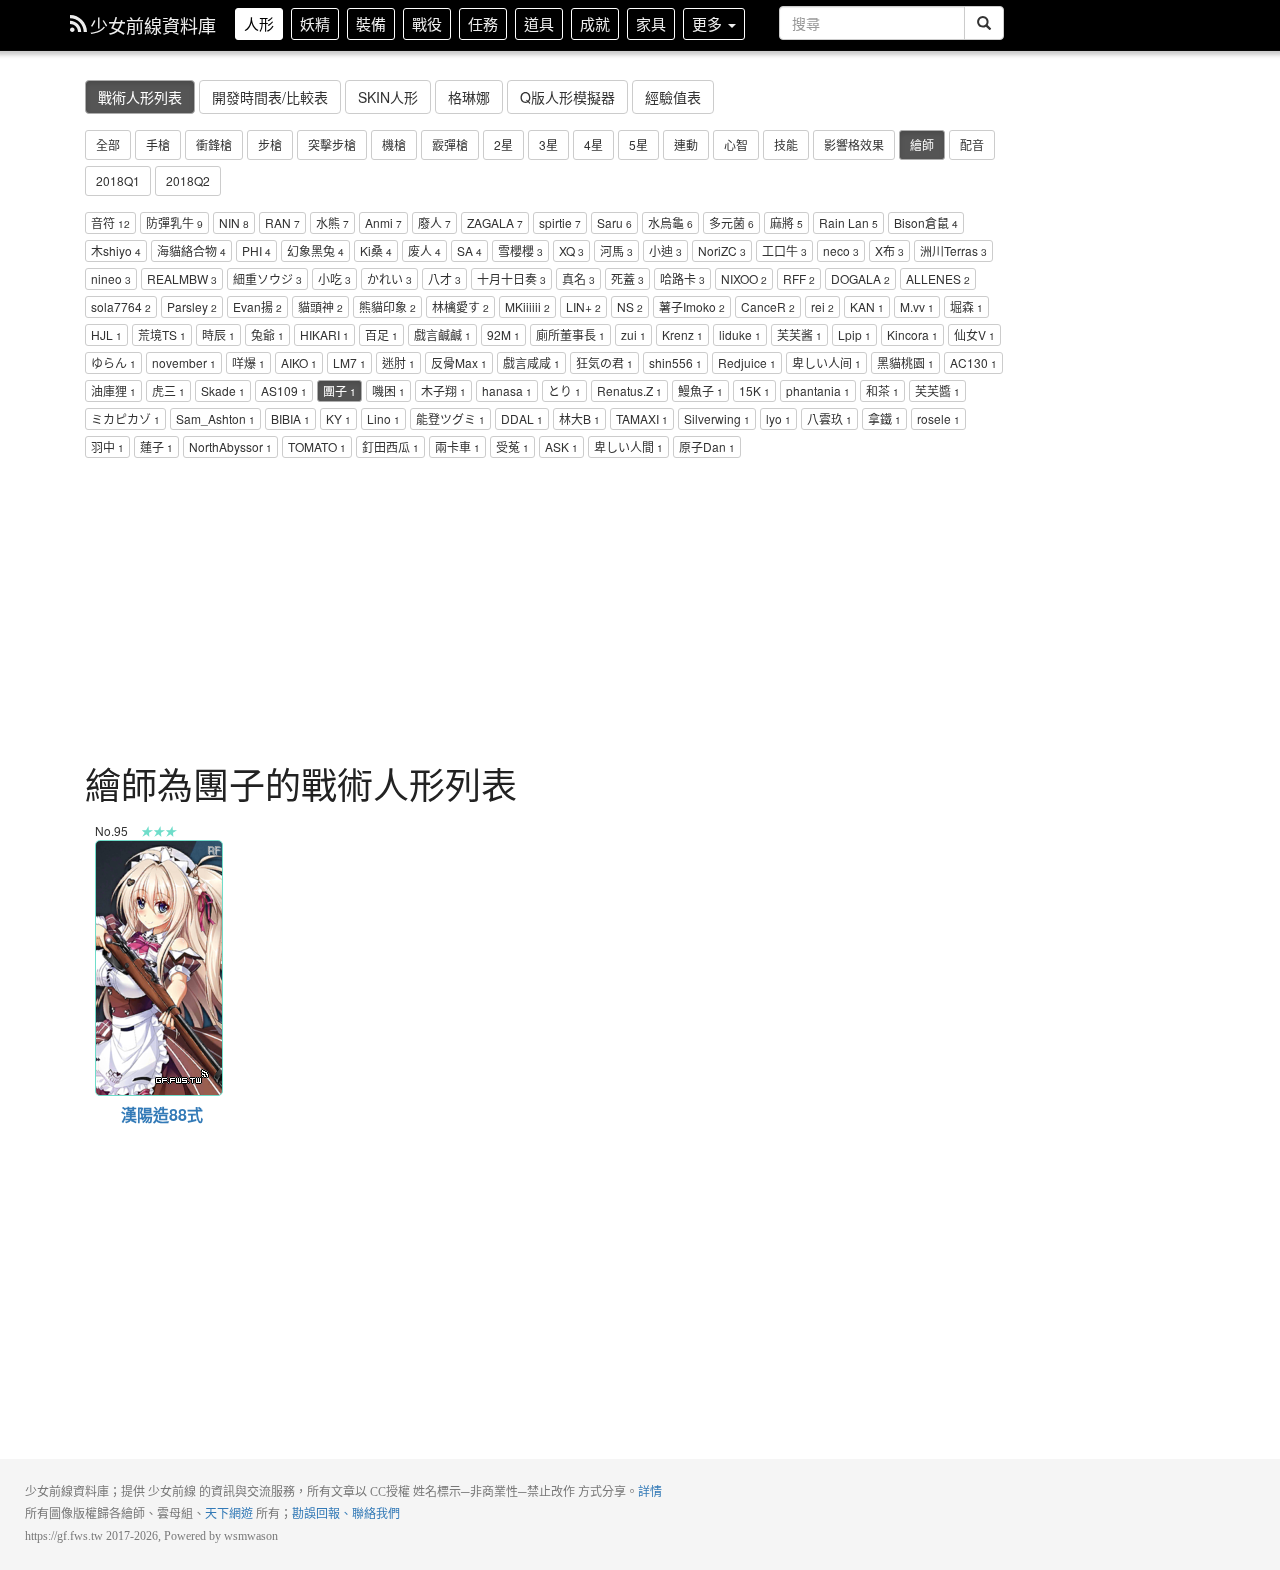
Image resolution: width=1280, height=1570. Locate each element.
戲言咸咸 (531, 362)
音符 (110, 222)
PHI (256, 250)
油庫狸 (113, 390)
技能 (786, 144)
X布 (889, 250)
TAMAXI (642, 418)
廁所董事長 (570, 334)
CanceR (768, 306)
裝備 (371, 23)
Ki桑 (376, 250)
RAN (282, 222)
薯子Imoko (692, 306)
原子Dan (707, 446)
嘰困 (388, 390)
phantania (818, 390)
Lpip (854, 334)
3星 (548, 144)
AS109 (284, 390)
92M (503, 334)
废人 (424, 250)
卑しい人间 (826, 362)
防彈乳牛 (174, 222)
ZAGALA (495, 222)
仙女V (974, 334)
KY (338, 418)
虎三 (168, 390)
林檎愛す (460, 306)
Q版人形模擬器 (567, 97)
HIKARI (324, 334)
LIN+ (583, 306)
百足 (381, 334)
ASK (561, 446)
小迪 (665, 250)
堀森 (966, 306)
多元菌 (731, 222)
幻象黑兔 (315, 250)
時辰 (218, 334)
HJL (106, 334)
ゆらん (113, 362)
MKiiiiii (527, 306)
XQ (571, 250)
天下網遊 (229, 1514)
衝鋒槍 (214, 144)
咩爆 (248, 362)
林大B (579, 418)
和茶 (882, 390)
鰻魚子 (700, 390)
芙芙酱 (799, 334)
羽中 (107, 446)
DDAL (522, 418)
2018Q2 (188, 180)
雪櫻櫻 (520, 250)
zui (633, 334)
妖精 (315, 23)
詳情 (650, 1492)
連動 (686, 144)
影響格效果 (854, 144)
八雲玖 (829, 418)
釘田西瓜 (390, 446)
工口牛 (784, 250)
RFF (799, 278)
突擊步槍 (332, 144)
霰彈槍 (450, 144)
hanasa (507, 390)
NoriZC (722, 250)
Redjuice (747, 362)
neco (841, 250)
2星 (503, 144)
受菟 (512, 446)
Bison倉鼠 (926, 222)
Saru (614, 222)
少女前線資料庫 (153, 25)
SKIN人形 (388, 97)
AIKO (299, 362)
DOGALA (860, 278)
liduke (740, 334)
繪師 (922, 144)
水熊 (332, 222)
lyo (778, 418)
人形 (259, 23)
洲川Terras (953, 250)
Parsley (192, 306)
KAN (867, 306)
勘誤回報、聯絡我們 (346, 1514)
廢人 (434, 222)
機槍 (394, 144)
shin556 (675, 362)
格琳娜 (469, 97)
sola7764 (121, 306)
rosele (938, 418)
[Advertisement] (545, 614)
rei (822, 306)
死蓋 (627, 278)
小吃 (334, 278)
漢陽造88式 (157, 851)
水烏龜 (670, 222)
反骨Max (459, 362)
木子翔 (443, 390)
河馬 (616, 250)
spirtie (560, 222)
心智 (736, 144)
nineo (111, 278)
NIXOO (744, 278)
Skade (223, 390)
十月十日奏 (511, 278)
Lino (383, 418)
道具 (539, 23)
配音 (972, 144)
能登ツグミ (450, 418)
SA (469, 250)
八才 (444, 278)
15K (754, 390)
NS (630, 306)
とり (564, 390)
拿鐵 (884, 418)
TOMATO (317, 446)
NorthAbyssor (230, 446)
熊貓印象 (387, 306)
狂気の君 (604, 362)
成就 (595, 23)
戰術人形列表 (140, 97)
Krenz (682, 334)
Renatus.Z (629, 390)
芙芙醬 (937, 390)
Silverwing (717, 418)
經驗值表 (673, 97)
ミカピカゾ (125, 418)
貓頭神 (320, 306)
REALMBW (182, 278)
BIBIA (290, 418)
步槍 (270, 144)
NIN (234, 222)
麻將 (786, 222)
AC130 (973, 362)
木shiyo (116, 250)
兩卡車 (457, 446)
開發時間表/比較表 (270, 97)
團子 (339, 390)
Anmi (383, 222)
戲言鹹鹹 (442, 334)
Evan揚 (257, 306)
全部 (108, 144)
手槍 (158, 144)
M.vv (917, 306)
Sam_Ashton (215, 418)
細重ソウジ (267, 278)
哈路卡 (682, 278)
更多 (709, 23)
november (184, 362)
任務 (483, 23)
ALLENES (938, 278)
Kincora (912, 334)
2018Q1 (118, 180)
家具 (651, 23)
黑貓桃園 (905, 362)
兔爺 (267, 334)
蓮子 (156, 446)
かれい (389, 278)
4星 (593, 144)
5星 (638, 144)
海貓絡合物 (191, 250)
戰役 (427, 23)
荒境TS (162, 334)
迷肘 (398, 362)
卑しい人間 (628, 446)
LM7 (349, 362)
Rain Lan (848, 222)
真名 (578, 278)
